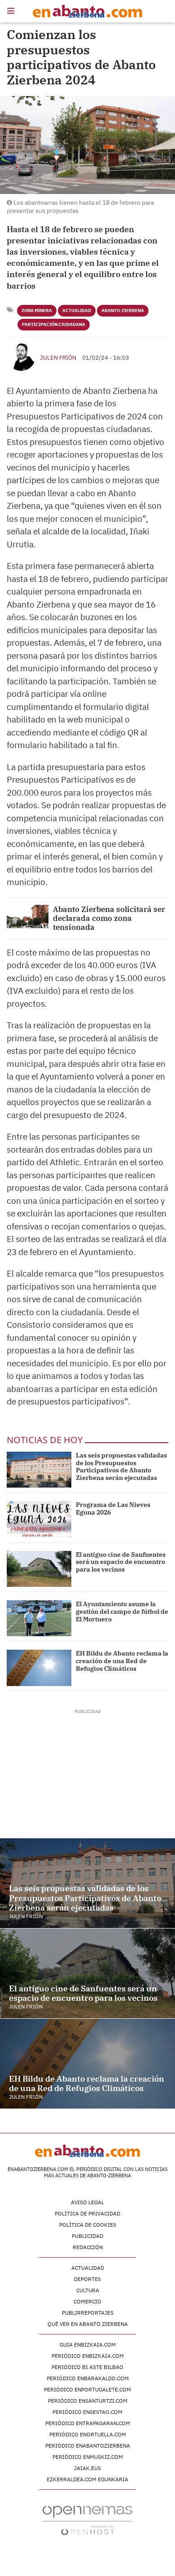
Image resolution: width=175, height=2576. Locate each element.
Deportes (87, 2279)
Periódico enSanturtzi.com (88, 2401)
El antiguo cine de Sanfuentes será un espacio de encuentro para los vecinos (121, 1562)
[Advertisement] (88, 1771)
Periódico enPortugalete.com (87, 2389)
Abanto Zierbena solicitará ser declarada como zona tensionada (109, 918)
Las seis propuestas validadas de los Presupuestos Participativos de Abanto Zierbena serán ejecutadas (121, 1466)
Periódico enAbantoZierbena (88, 2446)
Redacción (88, 2247)
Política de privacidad (87, 2213)
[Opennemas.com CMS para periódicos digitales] (87, 2520)
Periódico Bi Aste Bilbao (87, 2367)
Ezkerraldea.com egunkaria (87, 2479)
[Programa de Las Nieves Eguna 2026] (39, 1519)
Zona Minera (37, 310)
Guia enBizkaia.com (88, 2345)
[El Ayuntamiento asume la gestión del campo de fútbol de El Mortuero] (39, 1618)
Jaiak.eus (87, 2468)
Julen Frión (58, 358)
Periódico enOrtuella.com (88, 2434)
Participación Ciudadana (54, 324)
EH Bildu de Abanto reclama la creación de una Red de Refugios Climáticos (122, 1661)
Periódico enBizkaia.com (88, 2356)
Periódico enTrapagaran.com (88, 2423)
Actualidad (77, 310)
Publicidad (87, 2236)
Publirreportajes (88, 2313)
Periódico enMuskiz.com (88, 2457)
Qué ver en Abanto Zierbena (88, 2324)
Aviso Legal (87, 2202)
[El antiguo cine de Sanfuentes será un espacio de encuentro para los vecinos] (39, 1569)
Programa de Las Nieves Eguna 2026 (113, 1508)
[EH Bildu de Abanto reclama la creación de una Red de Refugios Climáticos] (39, 1668)
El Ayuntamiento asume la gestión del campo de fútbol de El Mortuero (122, 1612)
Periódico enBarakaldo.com (88, 2378)
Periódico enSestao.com (87, 2412)
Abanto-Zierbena (123, 310)
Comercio (87, 2301)
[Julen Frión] (21, 357)
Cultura (88, 2290)
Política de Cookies (88, 2225)
